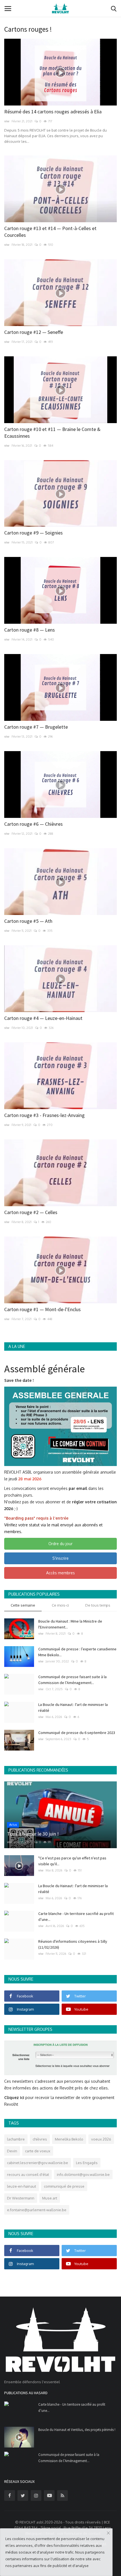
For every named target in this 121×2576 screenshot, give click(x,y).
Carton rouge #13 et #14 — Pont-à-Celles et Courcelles (50, 232)
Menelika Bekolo (69, 2139)
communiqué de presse (64, 2186)
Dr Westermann (21, 2198)
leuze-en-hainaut (22, 2186)
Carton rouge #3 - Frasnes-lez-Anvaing (44, 1115)
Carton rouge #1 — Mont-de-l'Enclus (42, 1309)
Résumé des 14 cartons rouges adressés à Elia (53, 112)
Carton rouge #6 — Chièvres (33, 824)
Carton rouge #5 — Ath (28, 921)
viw (7, 121)
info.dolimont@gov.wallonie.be (83, 2174)
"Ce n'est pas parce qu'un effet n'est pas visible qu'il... (72, 1861)
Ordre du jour (60, 1544)
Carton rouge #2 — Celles (31, 1212)
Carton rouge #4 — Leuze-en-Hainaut (43, 1018)
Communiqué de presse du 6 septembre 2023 (77, 1733)
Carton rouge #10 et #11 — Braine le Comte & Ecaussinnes (52, 433)
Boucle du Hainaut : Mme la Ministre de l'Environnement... (70, 1624)
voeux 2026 (101, 2139)
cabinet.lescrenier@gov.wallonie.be (38, 2163)
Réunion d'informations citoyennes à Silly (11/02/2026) (73, 1944)
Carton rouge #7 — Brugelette (36, 727)
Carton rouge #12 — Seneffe (34, 332)
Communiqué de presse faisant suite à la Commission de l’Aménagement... (72, 1680)
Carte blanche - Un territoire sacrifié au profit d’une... (76, 1916)
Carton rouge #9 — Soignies (33, 533)
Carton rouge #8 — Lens (30, 630)
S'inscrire (60, 1558)
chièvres (40, 2139)
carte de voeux (38, 2151)
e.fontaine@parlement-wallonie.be (37, 2210)
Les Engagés (87, 2163)
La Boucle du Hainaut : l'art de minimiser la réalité (73, 1707)
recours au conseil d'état (28, 2174)
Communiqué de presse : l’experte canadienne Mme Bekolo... (77, 1652)
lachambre (16, 2139)
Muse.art (50, 2198)
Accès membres (60, 1573)
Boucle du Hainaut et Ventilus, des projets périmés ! (77, 2430)
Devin (12, 2151)
